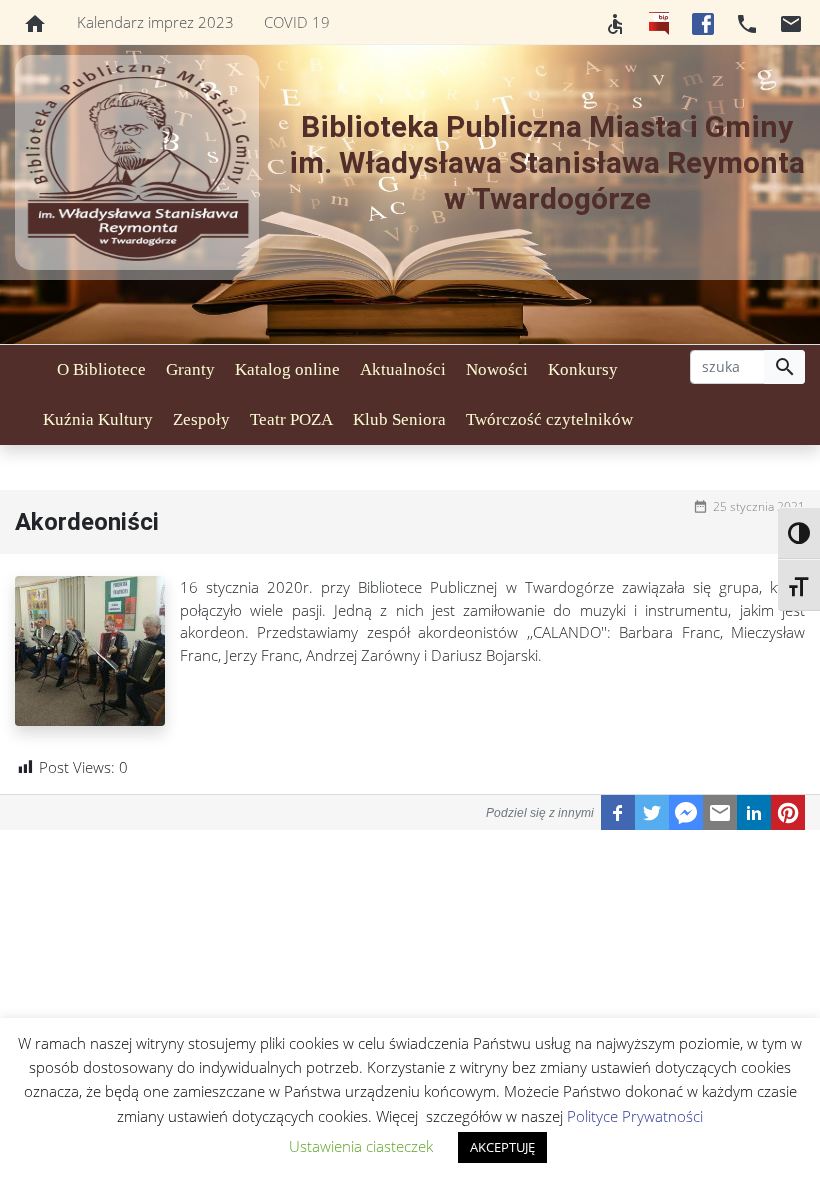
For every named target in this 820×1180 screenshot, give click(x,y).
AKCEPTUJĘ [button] (502, 1147)
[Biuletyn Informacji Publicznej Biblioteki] (659, 22)
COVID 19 (297, 22)
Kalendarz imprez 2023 (155, 22)
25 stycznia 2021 (759, 506)
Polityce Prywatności (635, 1116)
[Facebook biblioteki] (703, 22)
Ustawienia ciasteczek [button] (361, 1146)
